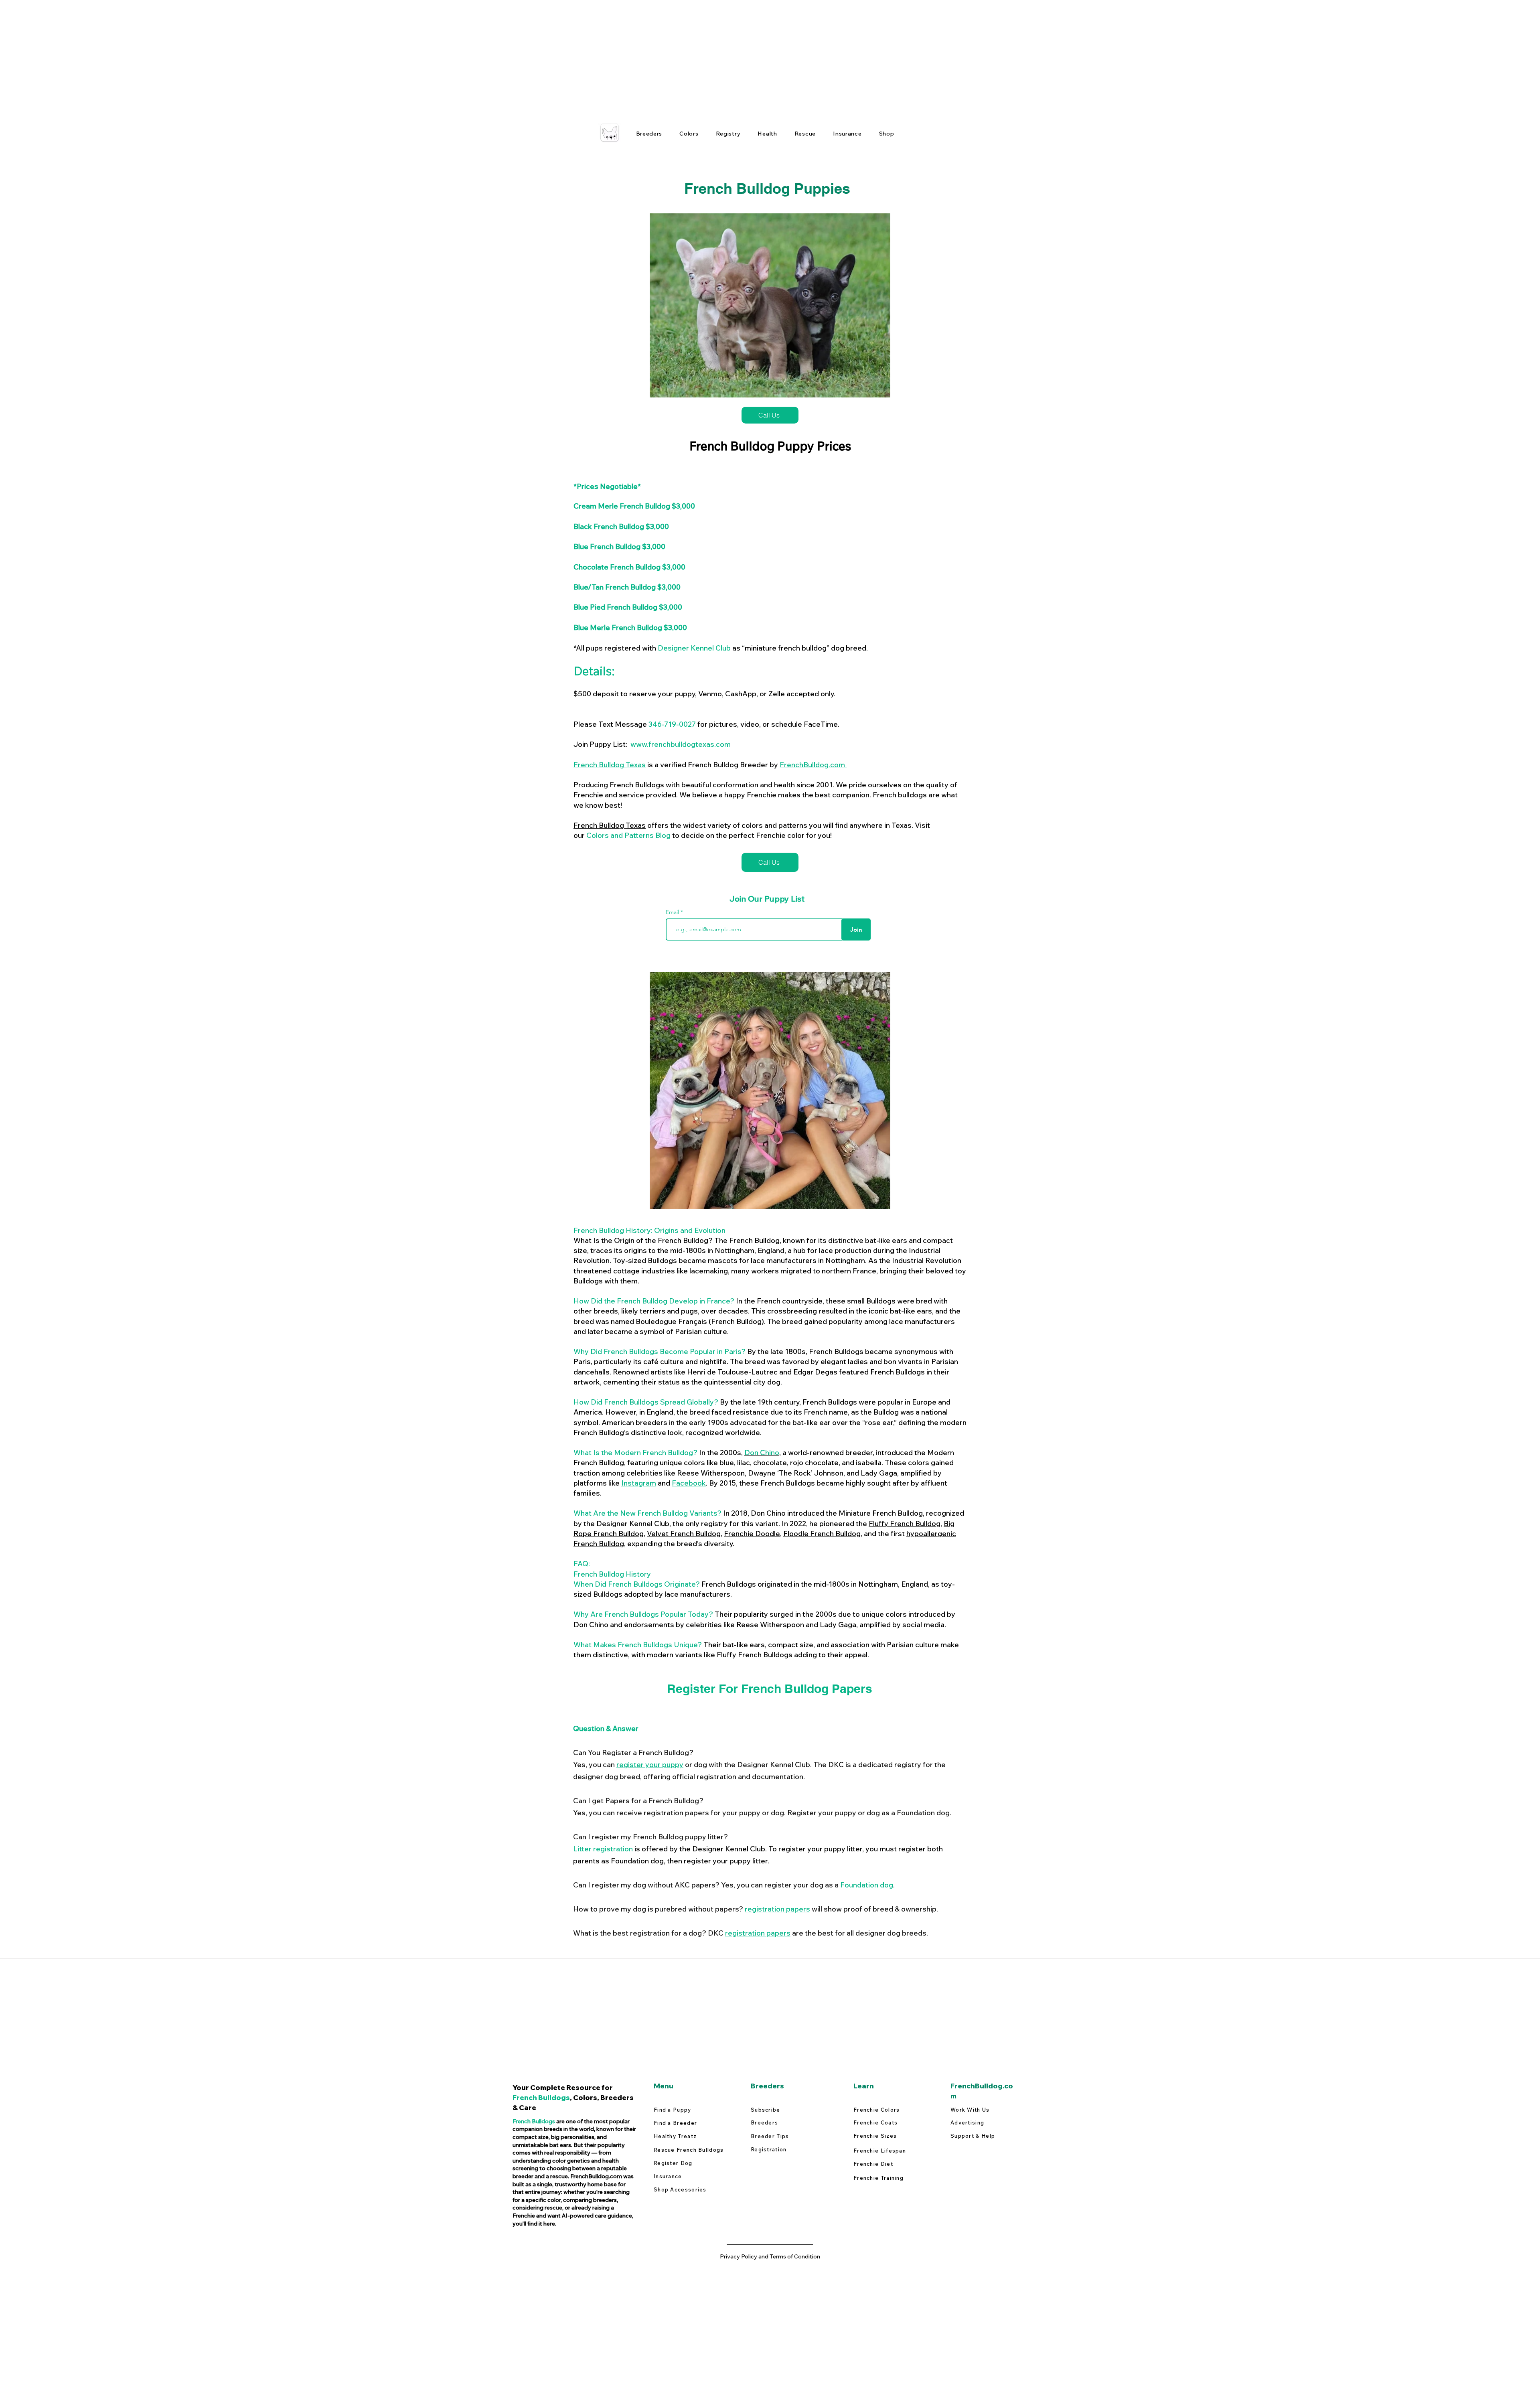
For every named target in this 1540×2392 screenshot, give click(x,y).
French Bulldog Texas (610, 765)
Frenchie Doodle (752, 1534)
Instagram (639, 1483)
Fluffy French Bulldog (905, 1523)
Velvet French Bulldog (684, 1534)
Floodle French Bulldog (822, 1534)
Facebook (689, 1483)
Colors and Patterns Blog (628, 835)
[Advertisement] (241, 56)
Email (673, 912)
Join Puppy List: (652, 744)
